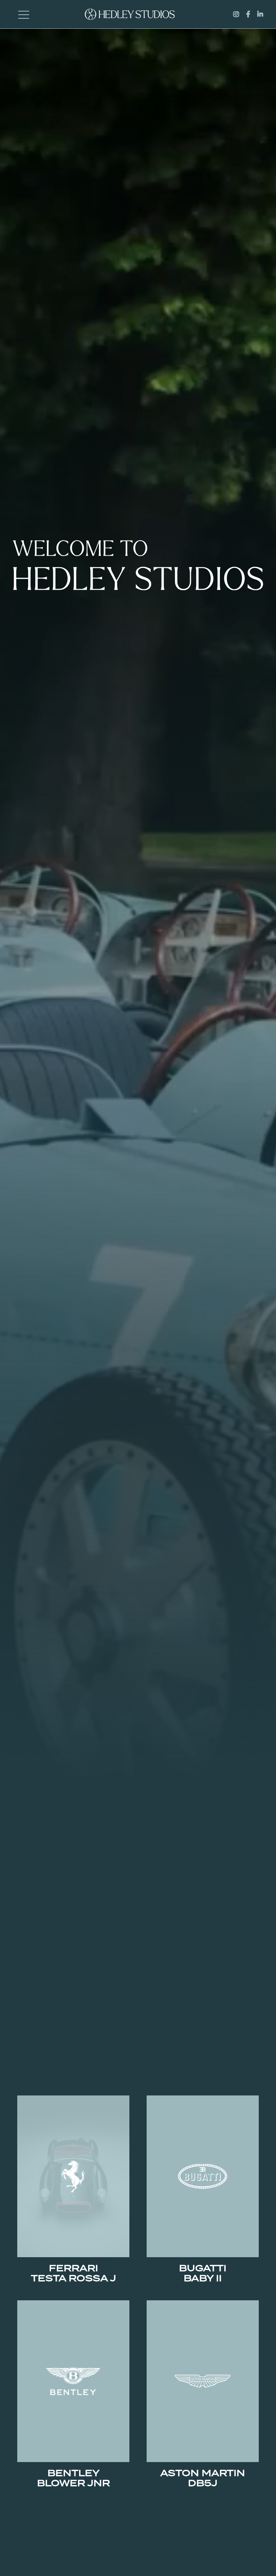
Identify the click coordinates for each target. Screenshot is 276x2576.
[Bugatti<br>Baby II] (203, 2176)
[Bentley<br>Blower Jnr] (73, 2381)
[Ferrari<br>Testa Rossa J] (73, 2176)
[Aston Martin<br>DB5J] (203, 2381)
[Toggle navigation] (24, 14)
